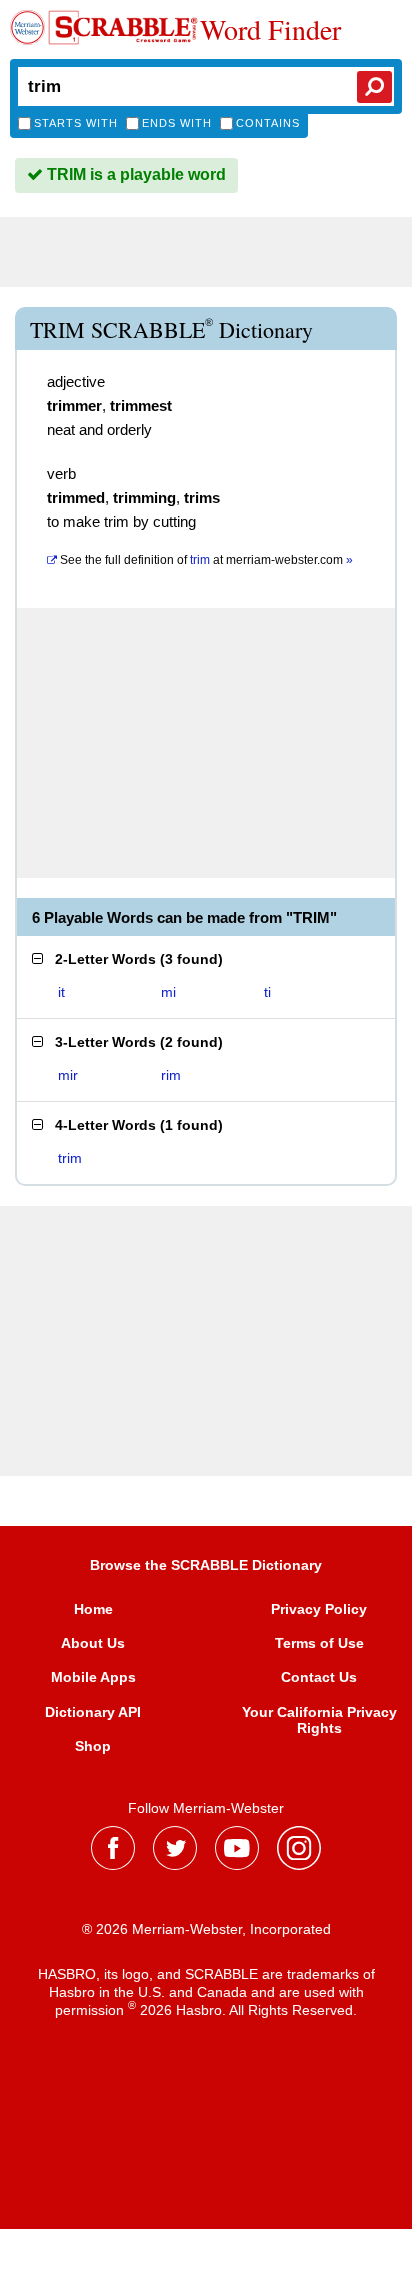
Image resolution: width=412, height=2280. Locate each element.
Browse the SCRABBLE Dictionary (206, 1565)
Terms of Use (319, 1643)
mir (68, 1075)
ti (267, 992)
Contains (268, 123)
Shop (93, 1746)
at (206, 560)
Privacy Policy (319, 1609)
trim (70, 1158)
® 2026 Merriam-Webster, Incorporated (206, 1929)
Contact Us (319, 1677)
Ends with (177, 123)
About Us (93, 1643)
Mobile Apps (93, 1677)
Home (93, 1609)
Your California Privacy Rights (319, 1720)
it (61, 992)
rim (171, 1075)
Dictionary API (93, 1712)
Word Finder (270, 29)
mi (168, 992)
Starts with (76, 123)
